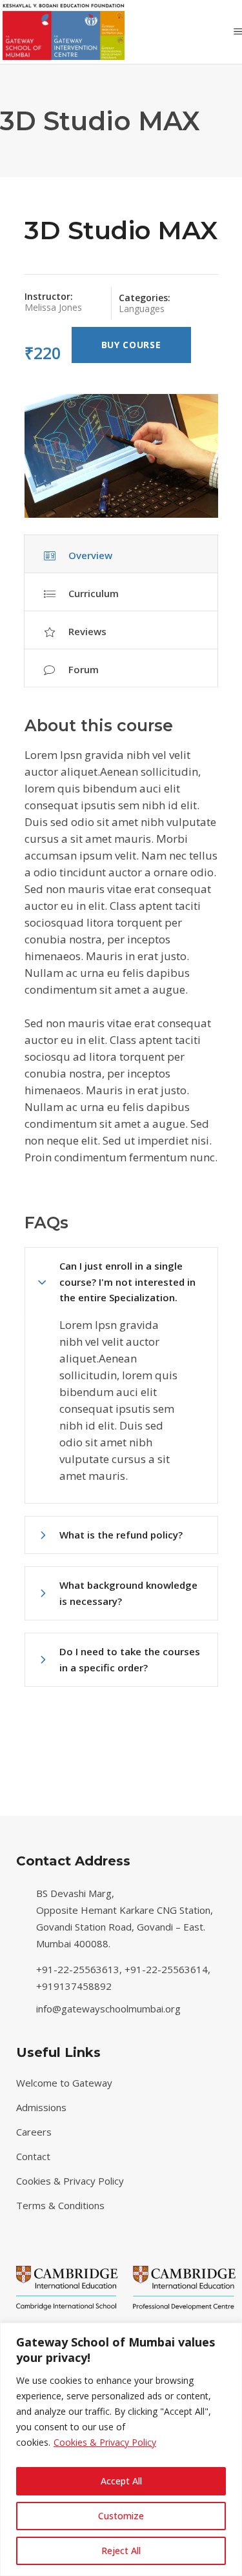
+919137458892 (74, 1986)
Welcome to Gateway (64, 2083)
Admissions (41, 2107)
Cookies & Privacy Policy (105, 2442)
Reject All (121, 2551)
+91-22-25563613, (80, 1969)
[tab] (121, 554)
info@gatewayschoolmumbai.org (108, 2009)
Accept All (121, 2481)
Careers (34, 2132)
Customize (121, 2516)
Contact (33, 2156)
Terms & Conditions (60, 2205)
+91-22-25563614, (169, 1969)
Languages (142, 309)
